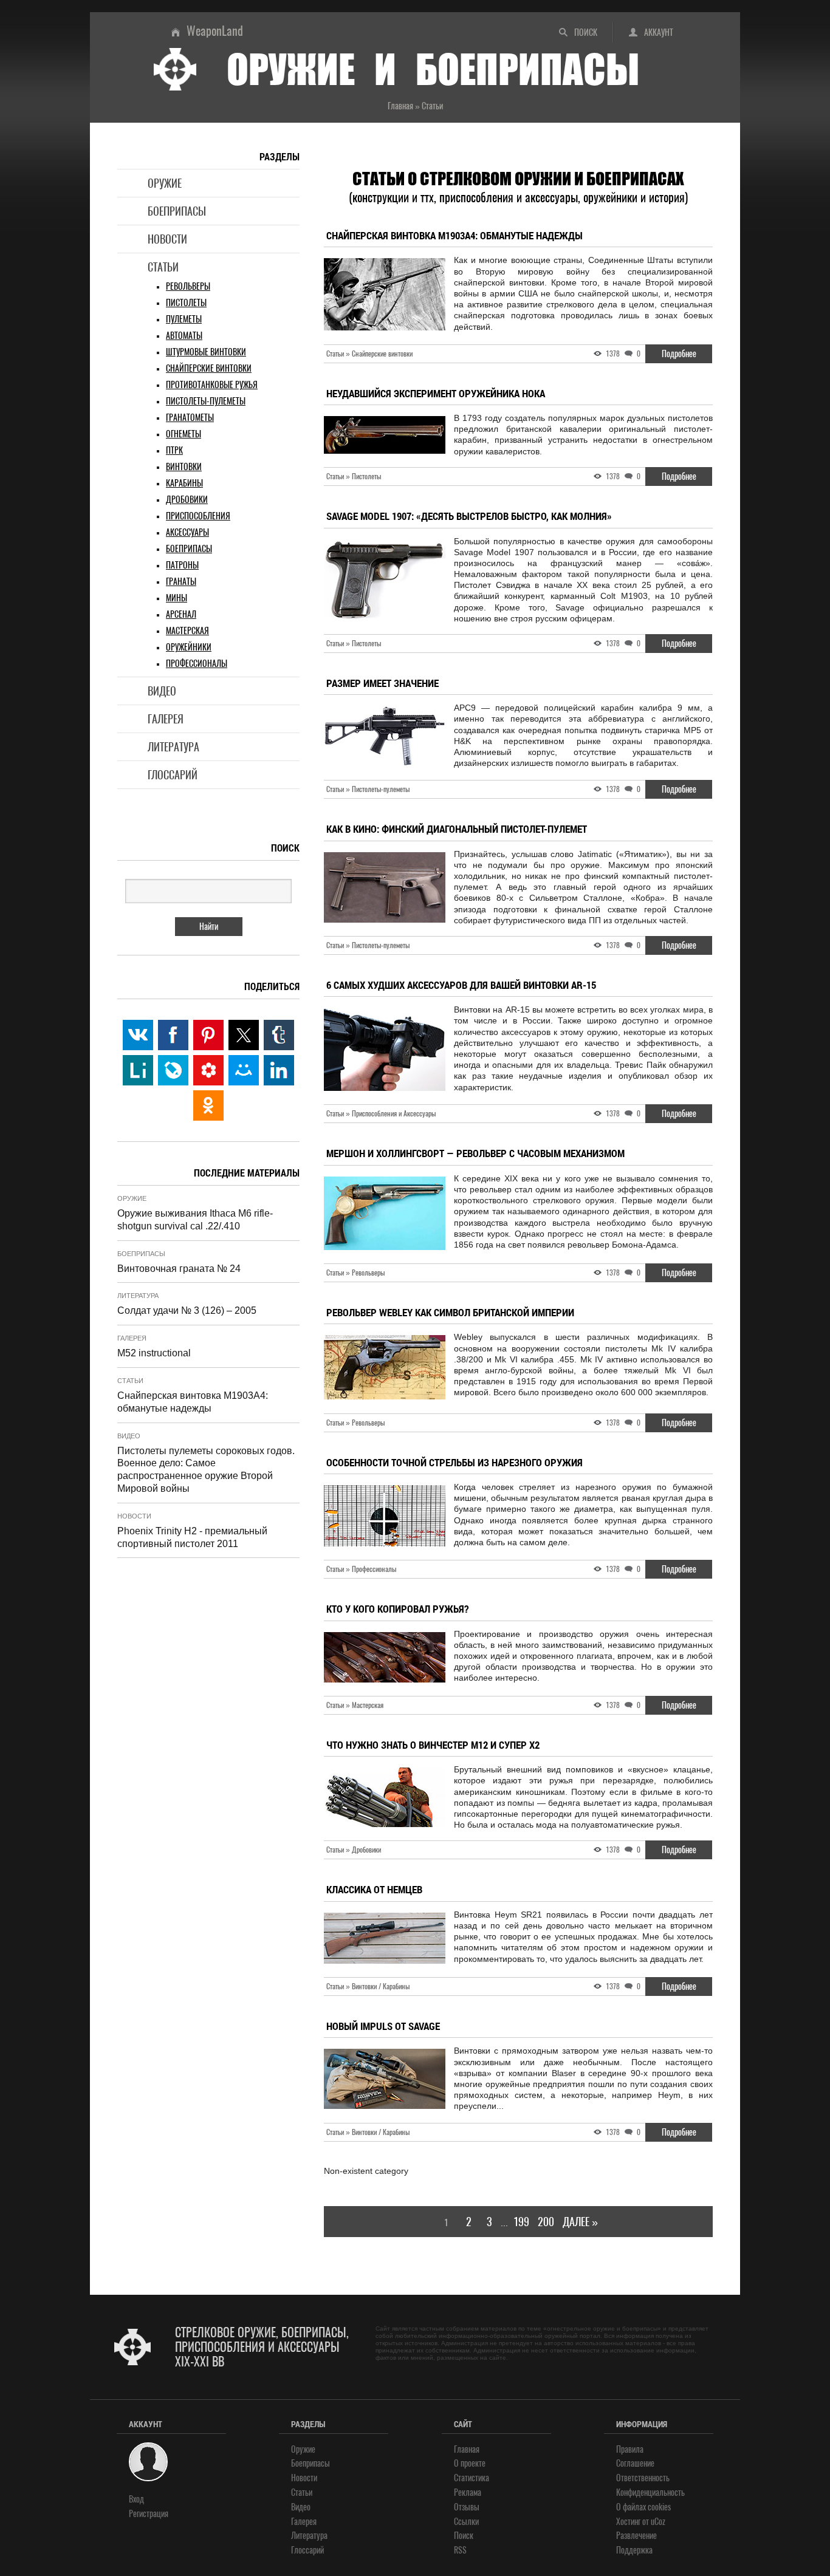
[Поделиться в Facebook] (173, 1035)
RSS (460, 2550)
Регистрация (149, 2514)
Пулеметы (184, 319)
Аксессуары (187, 532)
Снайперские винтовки (209, 368)
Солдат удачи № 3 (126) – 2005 (187, 1310)
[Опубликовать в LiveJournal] (173, 1070)
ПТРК (174, 450)
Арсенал (181, 614)
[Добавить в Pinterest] (208, 1035)
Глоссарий (173, 775)
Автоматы (184, 336)
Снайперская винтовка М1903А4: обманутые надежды (193, 1402)
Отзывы (467, 2507)
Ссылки (466, 2522)
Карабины (184, 483)
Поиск (586, 32)
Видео (162, 691)
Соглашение (635, 2463)
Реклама (468, 2492)
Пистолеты (186, 303)
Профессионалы (197, 664)
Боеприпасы (177, 211)
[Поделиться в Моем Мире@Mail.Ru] (244, 1070)
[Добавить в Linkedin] (279, 1070)
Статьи (163, 267)
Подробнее (679, 354)
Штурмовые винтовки (206, 352)
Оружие (165, 183)
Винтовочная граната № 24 (179, 1269)
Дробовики (187, 500)
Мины (177, 598)
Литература (173, 747)
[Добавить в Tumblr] (279, 1035)
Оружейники (189, 647)
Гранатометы (190, 418)
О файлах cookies (643, 2507)
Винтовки (184, 467)
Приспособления (198, 516)
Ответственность (643, 2478)
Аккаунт (659, 32)
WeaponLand (215, 31)
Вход (136, 2499)
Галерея (166, 719)
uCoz (658, 2522)
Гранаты (181, 582)
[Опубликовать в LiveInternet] (138, 1070)
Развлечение (636, 2536)
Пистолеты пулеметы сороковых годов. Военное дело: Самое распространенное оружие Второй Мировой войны (206, 1470)
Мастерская (187, 631)
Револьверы (188, 286)
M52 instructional (154, 1353)
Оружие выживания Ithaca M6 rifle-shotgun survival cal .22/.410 (195, 1220)
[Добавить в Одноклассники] (208, 1105)
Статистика (472, 2478)
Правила (630, 2449)
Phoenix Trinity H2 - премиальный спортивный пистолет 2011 (192, 1537)
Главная (467, 2449)
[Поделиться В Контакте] (138, 1035)
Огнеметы (183, 434)
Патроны (182, 565)
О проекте (470, 2463)
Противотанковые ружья (212, 385)
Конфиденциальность (650, 2492)
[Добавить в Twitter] (244, 1035)
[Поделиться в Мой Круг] (208, 1070)
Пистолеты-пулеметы (206, 401)
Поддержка (634, 2550)
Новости (167, 239)
